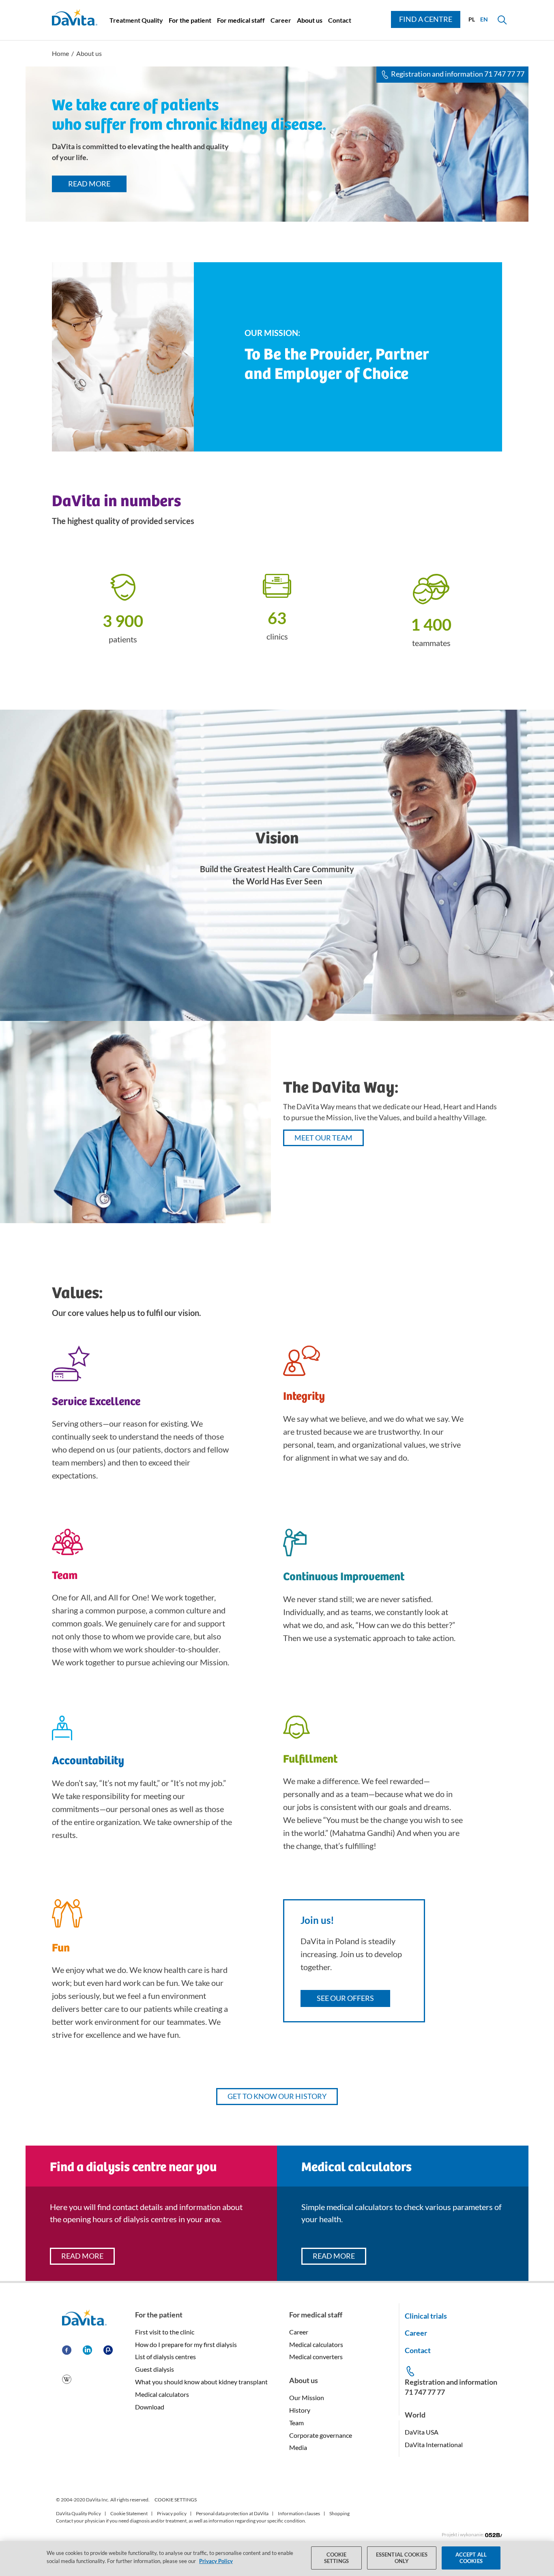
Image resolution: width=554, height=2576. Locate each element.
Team (296, 2423)
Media (298, 2447)
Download (150, 2407)
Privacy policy (172, 2513)
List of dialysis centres (165, 2357)
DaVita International (434, 2444)
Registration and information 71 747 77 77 (458, 74)
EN (484, 19)
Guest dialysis (155, 2369)
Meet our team (323, 1138)
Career (281, 20)
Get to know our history (277, 2096)
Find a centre (426, 19)
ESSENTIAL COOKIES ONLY (402, 2558)
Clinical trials (426, 2316)
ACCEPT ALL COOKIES (471, 2558)
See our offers (345, 1998)
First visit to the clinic (165, 2332)
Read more (89, 184)
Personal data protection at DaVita (232, 2513)
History (300, 2410)
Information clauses (299, 2513)
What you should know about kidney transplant (201, 2382)
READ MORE (82, 2256)
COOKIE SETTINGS (176, 2500)
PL (472, 19)
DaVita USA (422, 2432)
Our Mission (307, 2397)
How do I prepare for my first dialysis (186, 2344)
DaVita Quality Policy (78, 2513)
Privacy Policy (216, 2561)
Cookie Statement (129, 2513)
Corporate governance (321, 2435)
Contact (340, 20)
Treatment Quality (136, 20)
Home (60, 53)
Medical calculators (162, 2394)
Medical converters (316, 2357)
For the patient (190, 20)
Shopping (339, 2513)
